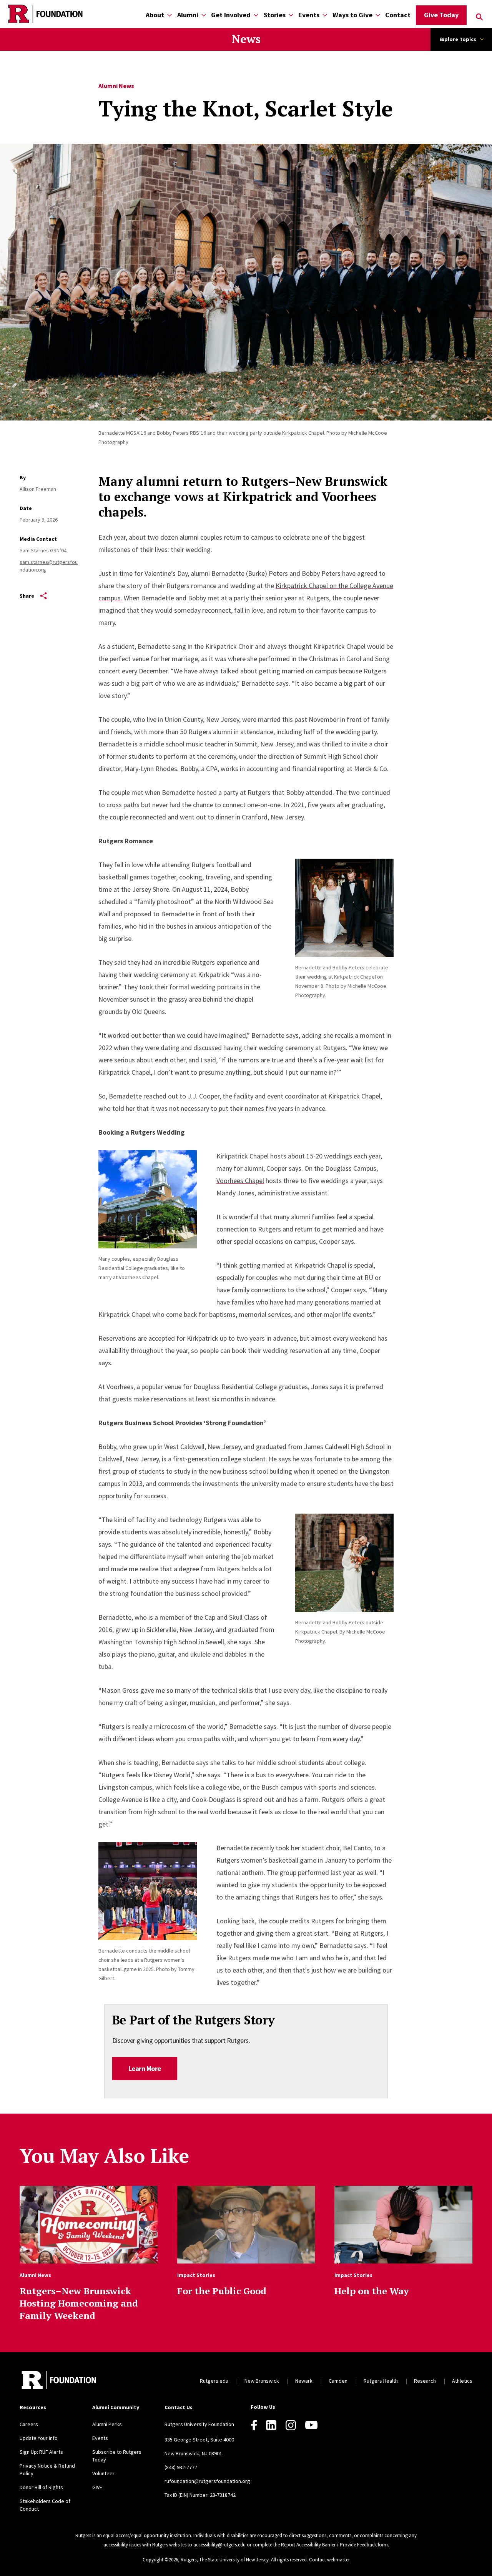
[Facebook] (254, 2425)
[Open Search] (479, 17)
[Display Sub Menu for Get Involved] (256, 15)
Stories (275, 15)
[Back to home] (59, 2381)
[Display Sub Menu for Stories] (291, 15)
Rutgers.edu (214, 2381)
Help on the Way (372, 2291)
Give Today (441, 15)
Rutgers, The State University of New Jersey (225, 2560)
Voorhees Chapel (240, 1181)
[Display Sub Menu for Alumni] (204, 15)
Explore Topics (458, 39)
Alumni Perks (107, 2424)
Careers (29, 2424)
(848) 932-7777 (181, 2467)
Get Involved (231, 15)
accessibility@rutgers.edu (219, 2545)
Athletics (462, 2381)
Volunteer (103, 2473)
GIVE (97, 2487)
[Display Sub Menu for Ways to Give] (378, 15)
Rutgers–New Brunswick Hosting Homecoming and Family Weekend (79, 2303)
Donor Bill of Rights (41, 2487)
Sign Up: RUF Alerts (41, 2452)
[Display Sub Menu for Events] (325, 15)
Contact (398, 15)
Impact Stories (196, 2275)
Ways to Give (352, 15)
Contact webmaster (329, 2560)
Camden (338, 2381)
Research (425, 2381)
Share (27, 596)
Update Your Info (39, 2438)
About (155, 15)
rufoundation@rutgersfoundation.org (207, 2481)
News (246, 39)
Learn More (145, 2068)
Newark (304, 2381)
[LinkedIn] (271, 2425)
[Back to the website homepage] (45, 14)
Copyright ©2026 (160, 2560)
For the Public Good (222, 2291)
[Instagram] (291, 2425)
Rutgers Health (381, 2381)
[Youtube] (311, 2425)
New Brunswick (262, 2381)
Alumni (188, 15)
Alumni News (116, 86)
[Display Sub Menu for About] (170, 15)
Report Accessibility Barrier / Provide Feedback (329, 2545)
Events (309, 15)
